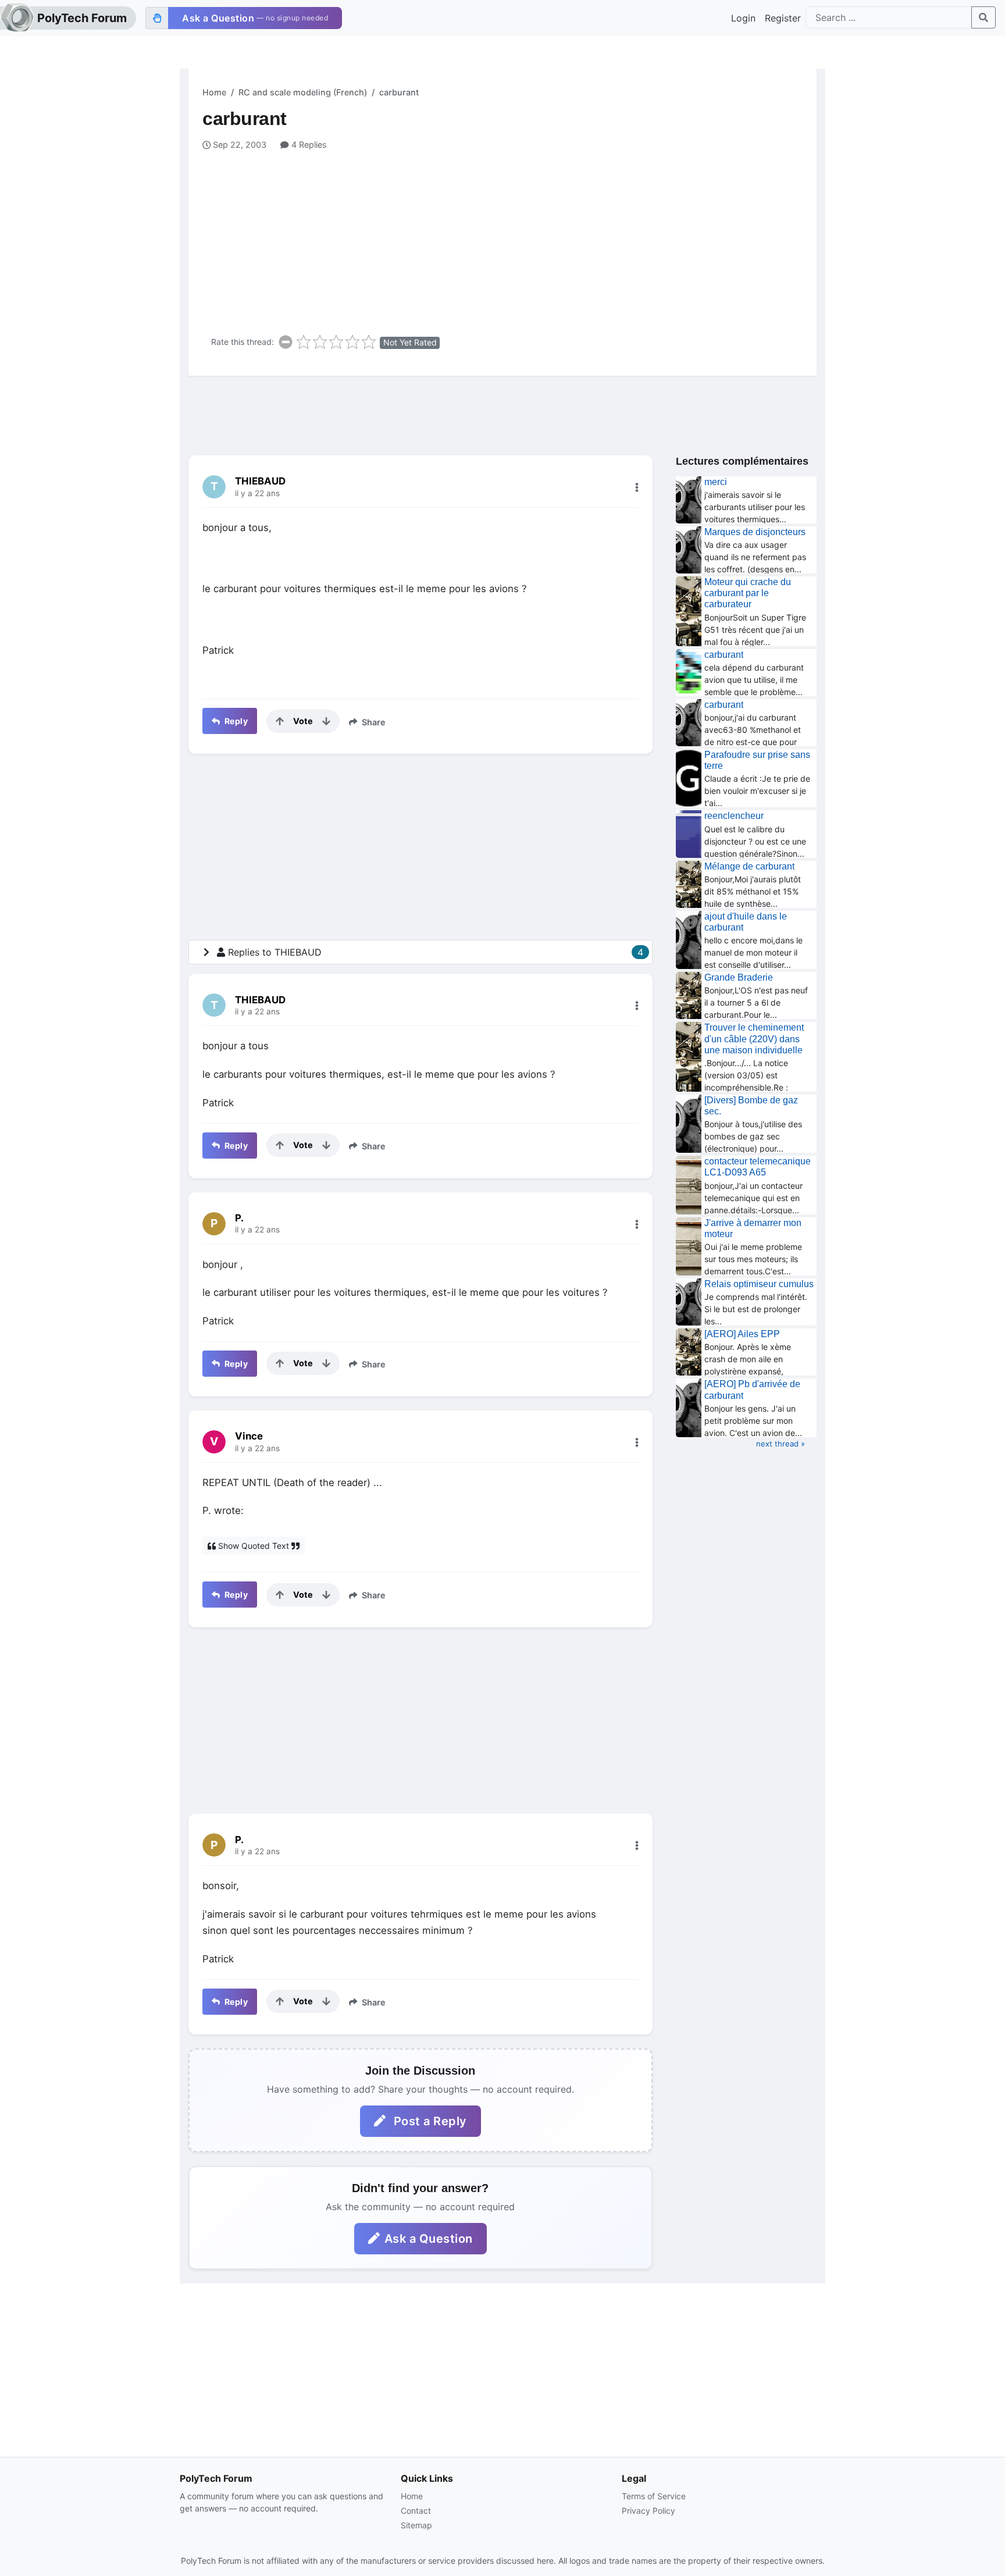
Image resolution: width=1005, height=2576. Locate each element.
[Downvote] (326, 721)
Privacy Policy (648, 2511)
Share (373, 722)
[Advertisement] (509, 238)
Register (783, 18)
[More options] (637, 487)
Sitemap (416, 2525)
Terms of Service (654, 2496)
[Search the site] (983, 17)
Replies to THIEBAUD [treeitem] (436, 952)
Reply (235, 721)
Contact (416, 2511)
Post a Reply (429, 2121)
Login (743, 18)
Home (214, 92)
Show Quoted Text (254, 1546)
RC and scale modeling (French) (303, 92)
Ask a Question (429, 2239)
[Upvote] (280, 721)
